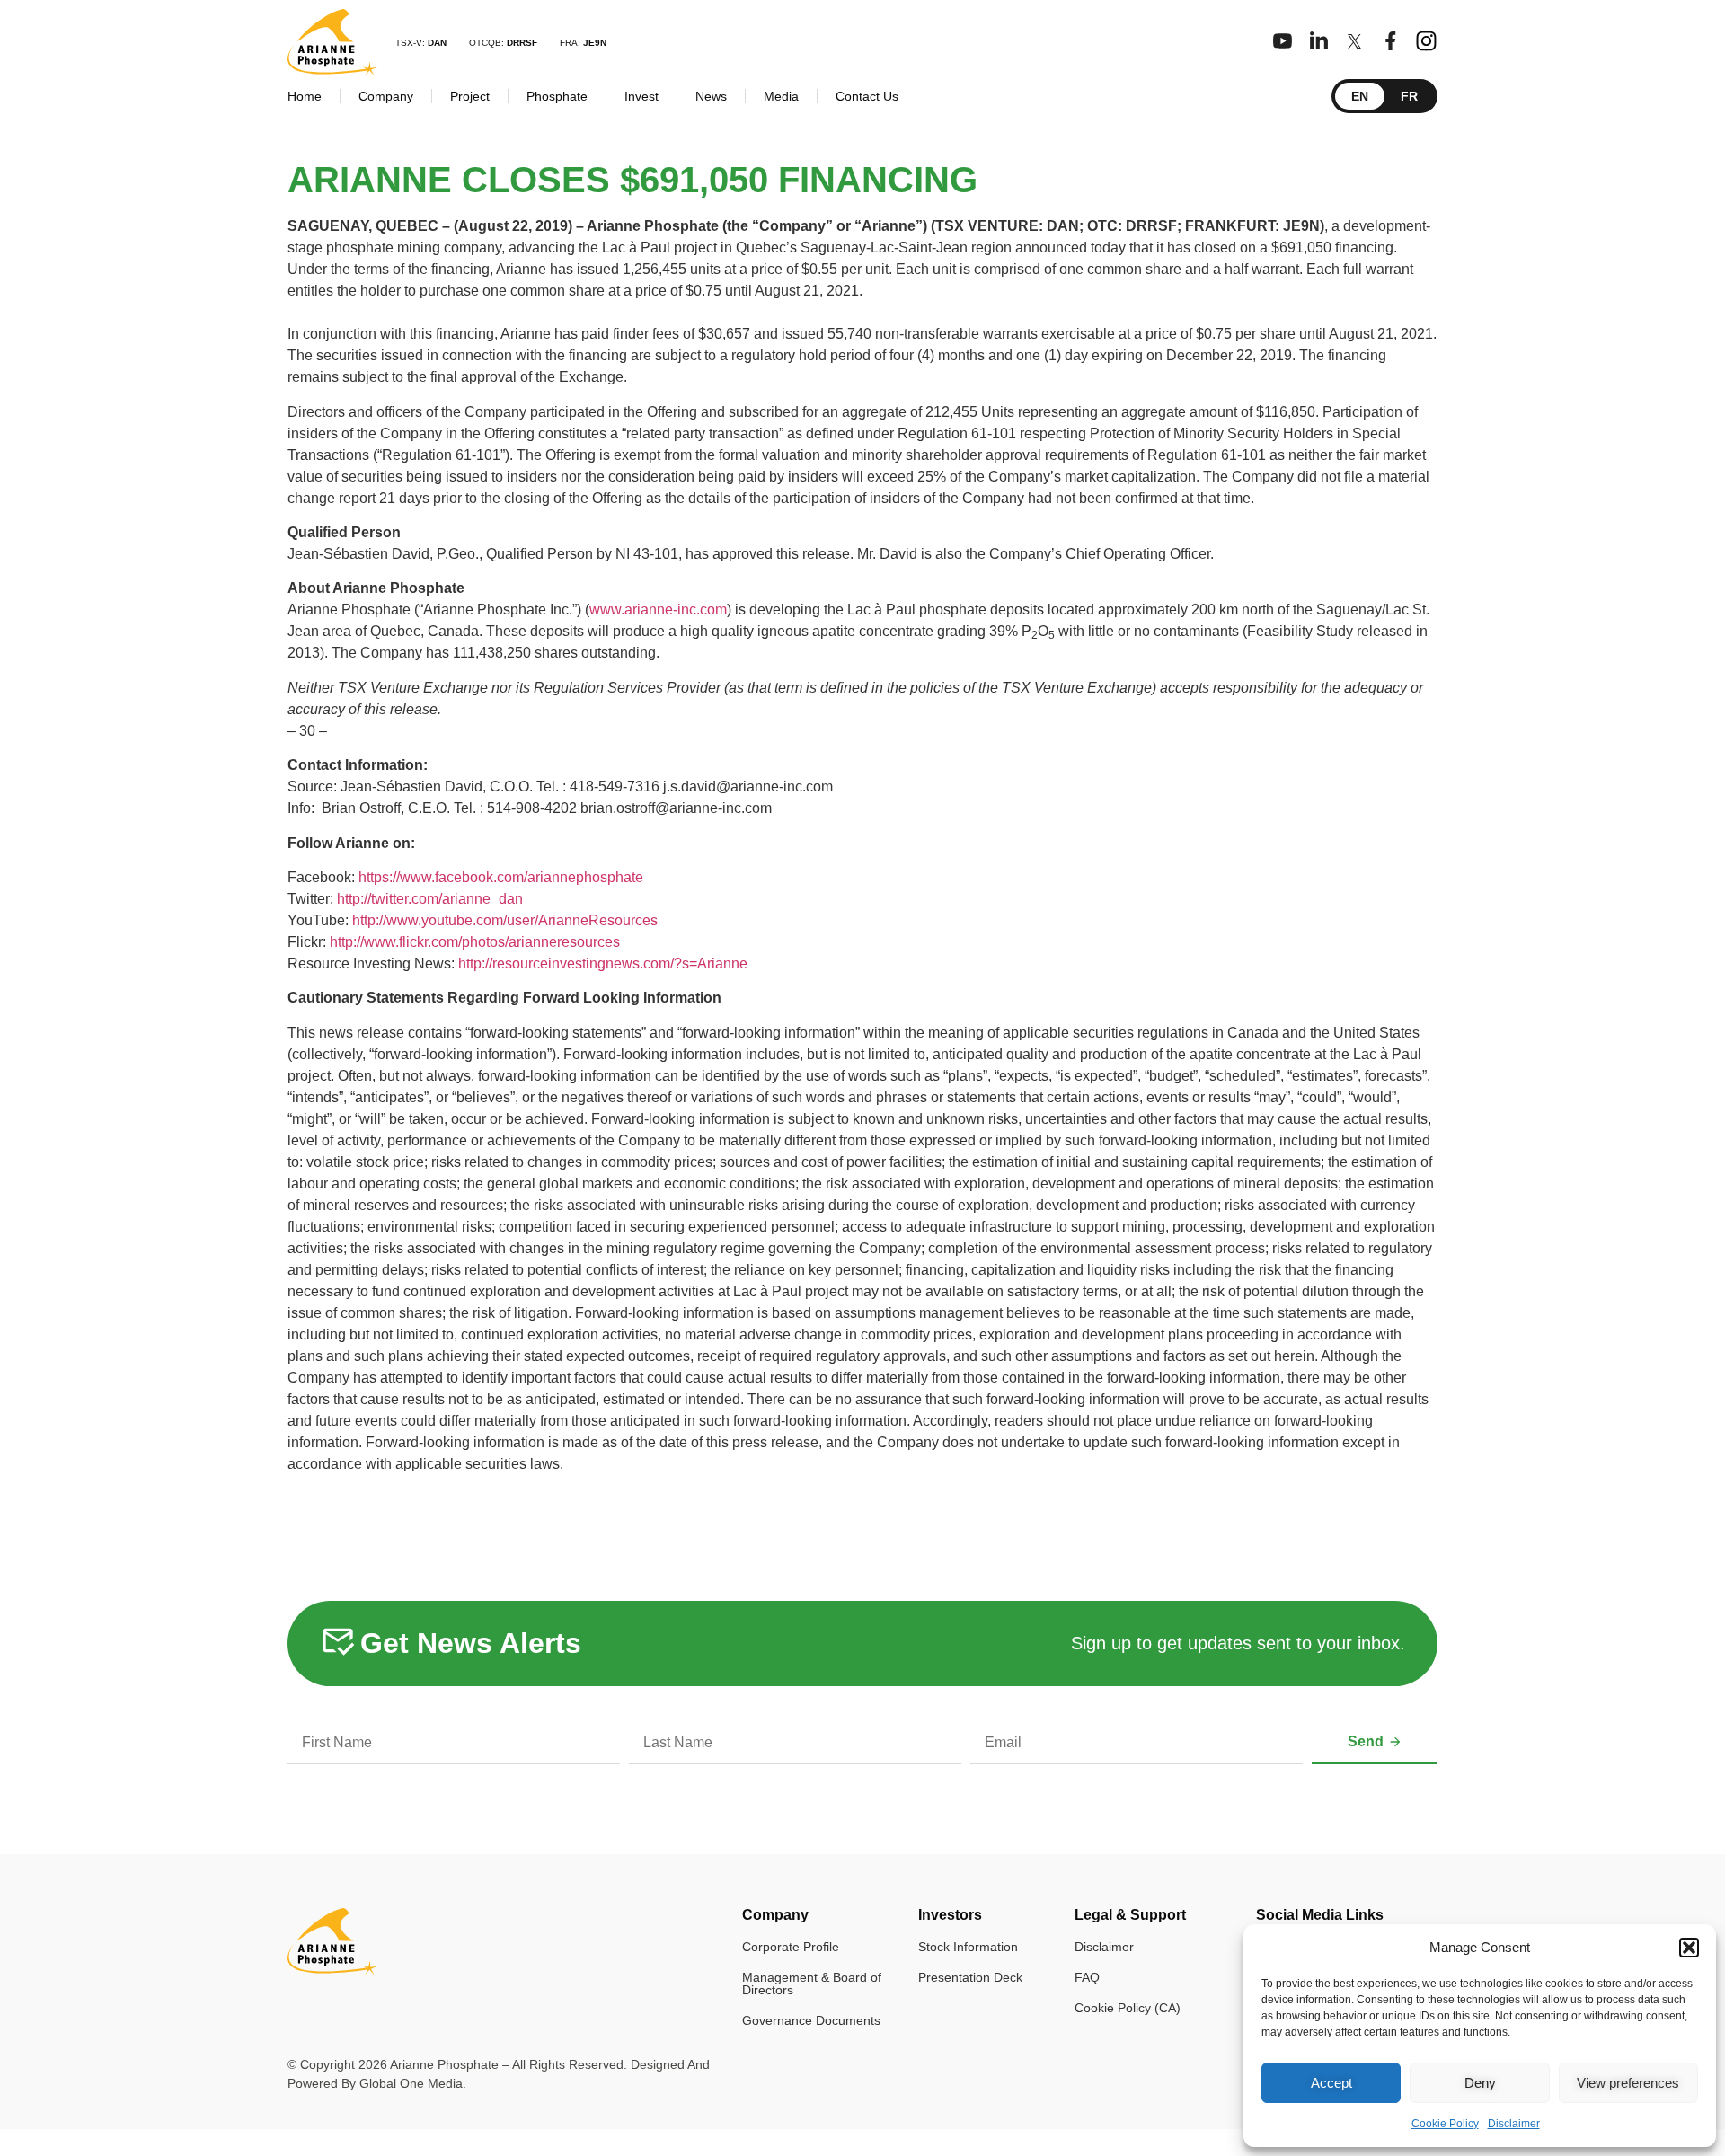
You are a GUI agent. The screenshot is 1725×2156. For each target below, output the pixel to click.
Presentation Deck (970, 1977)
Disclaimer (1514, 2124)
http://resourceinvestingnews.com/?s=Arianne (603, 963)
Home (305, 96)
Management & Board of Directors (812, 1984)
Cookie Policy (1445, 2124)
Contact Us (867, 96)
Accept (1331, 2083)
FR (1409, 96)
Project (470, 96)
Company (386, 96)
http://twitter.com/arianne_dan (430, 899)
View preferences (1628, 2083)
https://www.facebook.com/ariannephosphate (501, 877)
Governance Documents (811, 2020)
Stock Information (968, 1947)
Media (781, 96)
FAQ (1087, 1977)
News (711, 96)
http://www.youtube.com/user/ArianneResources (505, 920)
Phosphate (557, 96)
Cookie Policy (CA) (1128, 2008)
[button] (1689, 1948)
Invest (641, 96)
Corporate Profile (791, 1947)
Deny (1480, 2083)
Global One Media (411, 2083)
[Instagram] (1426, 41)
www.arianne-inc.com (658, 610)
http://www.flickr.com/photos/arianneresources (475, 942)
